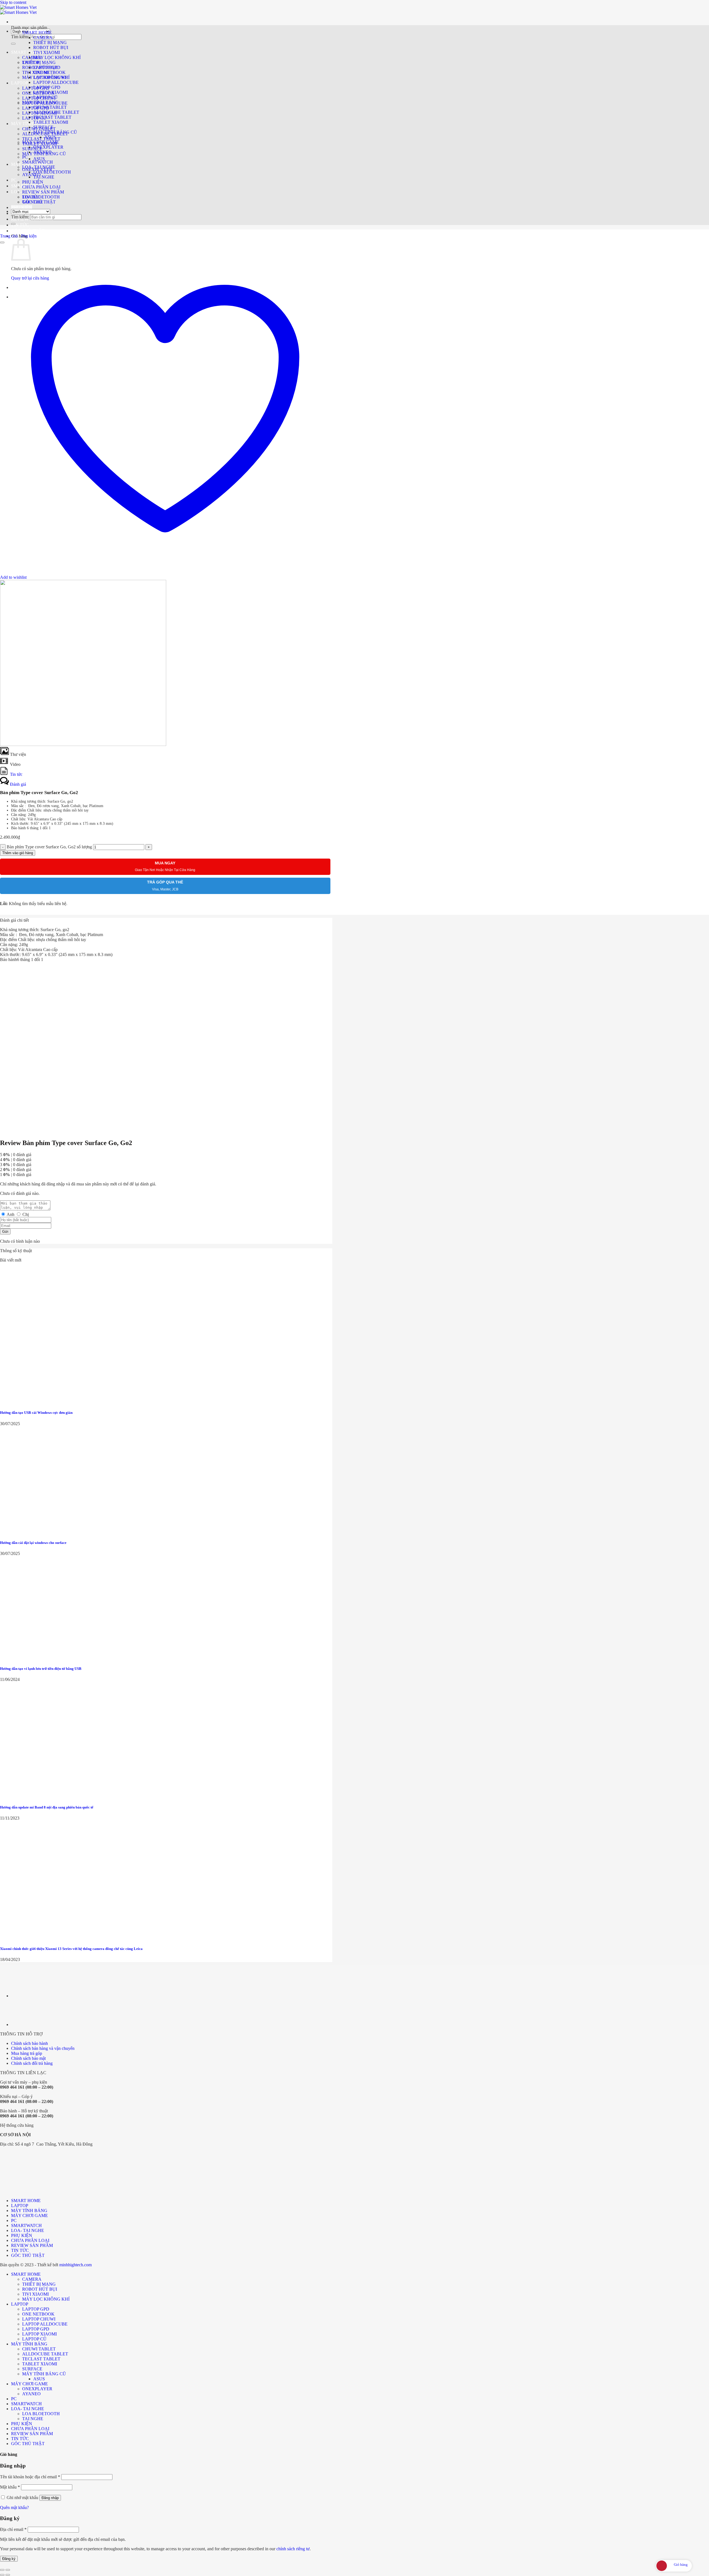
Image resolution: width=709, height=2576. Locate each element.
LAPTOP (20, 83)
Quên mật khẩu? (14, 2507)
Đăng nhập (50, 2498)
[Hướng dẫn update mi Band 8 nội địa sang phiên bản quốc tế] (42, 1796)
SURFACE (32, 149)
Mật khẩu (10, 2487)
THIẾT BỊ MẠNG (50, 42)
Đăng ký (9, 2559)
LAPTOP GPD (47, 67)
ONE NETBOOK (49, 72)
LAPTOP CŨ (45, 97)
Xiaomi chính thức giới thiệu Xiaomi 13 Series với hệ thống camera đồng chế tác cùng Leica (71, 1949)
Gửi (5, 1232)
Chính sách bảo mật (28, 2058)
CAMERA (32, 57)
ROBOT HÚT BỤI (51, 47)
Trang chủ (9, 236)
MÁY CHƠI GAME (41, 142)
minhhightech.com (75, 2265)
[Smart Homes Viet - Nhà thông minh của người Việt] (18, 10)
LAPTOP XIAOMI (51, 92)
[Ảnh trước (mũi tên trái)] (2, 2575)
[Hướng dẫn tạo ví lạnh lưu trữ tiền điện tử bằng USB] (42, 1658)
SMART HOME (26, 52)
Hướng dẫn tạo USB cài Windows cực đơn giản (36, 1413)
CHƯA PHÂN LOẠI (41, 187)
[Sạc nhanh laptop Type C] (25, 1996)
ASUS (39, 159)
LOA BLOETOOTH (41, 197)
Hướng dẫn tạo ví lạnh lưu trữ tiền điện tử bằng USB (41, 1669)
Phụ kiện (29, 236)
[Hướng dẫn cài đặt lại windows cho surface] (42, 1532)
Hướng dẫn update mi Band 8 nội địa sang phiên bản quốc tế (47, 1807)
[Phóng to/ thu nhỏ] (8, 2570)
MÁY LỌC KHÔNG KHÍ (57, 57)
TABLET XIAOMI (51, 122)
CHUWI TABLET (50, 107)
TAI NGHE (44, 177)
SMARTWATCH (38, 162)
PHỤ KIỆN (22, 207)
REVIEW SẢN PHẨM (43, 192)
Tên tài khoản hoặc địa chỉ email (30, 2477)
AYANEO (31, 175)
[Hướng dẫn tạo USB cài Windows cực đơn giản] (42, 1402)
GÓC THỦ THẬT (28, 231)
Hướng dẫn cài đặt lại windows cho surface (33, 1543)
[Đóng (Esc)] (2, 2570)
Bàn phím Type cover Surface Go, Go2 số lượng (49, 847)
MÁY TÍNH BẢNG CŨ (55, 132)
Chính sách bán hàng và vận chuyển (43, 2048)
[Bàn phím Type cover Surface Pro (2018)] (25, 2025)
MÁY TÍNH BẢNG (40, 102)
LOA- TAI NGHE (39, 167)
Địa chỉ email (13, 2529)
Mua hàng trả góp (27, 2053)
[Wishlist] (2, 242)
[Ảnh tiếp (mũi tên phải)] (8, 2575)
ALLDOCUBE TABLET (56, 112)
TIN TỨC (20, 225)
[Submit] (13, 44)
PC (14, 180)
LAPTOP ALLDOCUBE (56, 82)
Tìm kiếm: (20, 37)
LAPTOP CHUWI (50, 77)
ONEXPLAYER (48, 147)
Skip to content (13, 2)
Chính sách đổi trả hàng (32, 2063)
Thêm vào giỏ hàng (18, 853)
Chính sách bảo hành (29, 2043)
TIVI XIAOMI (47, 52)
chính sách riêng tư (293, 2549)
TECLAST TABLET (52, 117)
